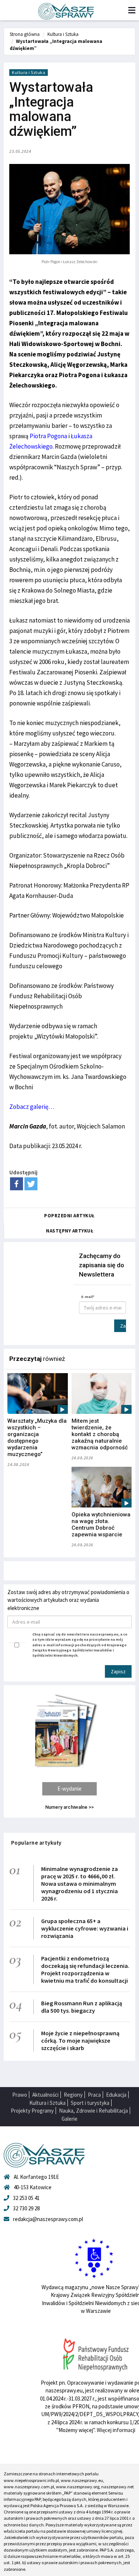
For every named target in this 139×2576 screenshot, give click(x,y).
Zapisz (123, 1326)
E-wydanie (69, 1789)
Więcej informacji (116, 2430)
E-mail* (88, 1297)
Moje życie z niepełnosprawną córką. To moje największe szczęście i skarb (80, 2040)
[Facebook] (16, 1184)
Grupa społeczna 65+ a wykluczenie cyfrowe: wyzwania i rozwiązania (85, 1928)
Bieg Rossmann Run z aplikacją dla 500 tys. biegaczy (82, 2007)
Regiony (73, 2095)
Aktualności (45, 2095)
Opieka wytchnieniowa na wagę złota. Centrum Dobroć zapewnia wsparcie (101, 1525)
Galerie (69, 2119)
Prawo (20, 2095)
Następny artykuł (70, 1231)
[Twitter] (31, 1184)
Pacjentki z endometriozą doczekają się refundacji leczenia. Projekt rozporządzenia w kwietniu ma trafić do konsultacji (85, 1969)
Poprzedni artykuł (69, 1216)
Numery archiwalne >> (69, 1807)
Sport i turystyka (90, 2103)
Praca (94, 2095)
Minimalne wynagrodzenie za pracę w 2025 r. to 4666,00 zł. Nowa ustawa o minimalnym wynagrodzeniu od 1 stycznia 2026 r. (80, 1884)
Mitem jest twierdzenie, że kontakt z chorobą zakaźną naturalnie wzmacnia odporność (100, 1434)
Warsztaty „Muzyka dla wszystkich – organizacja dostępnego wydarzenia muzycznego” (37, 1438)
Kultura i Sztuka (63, 34)
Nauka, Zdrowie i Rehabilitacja (93, 2111)
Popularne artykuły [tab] (36, 1843)
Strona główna (25, 34)
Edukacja (116, 2095)
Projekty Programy (32, 2111)
